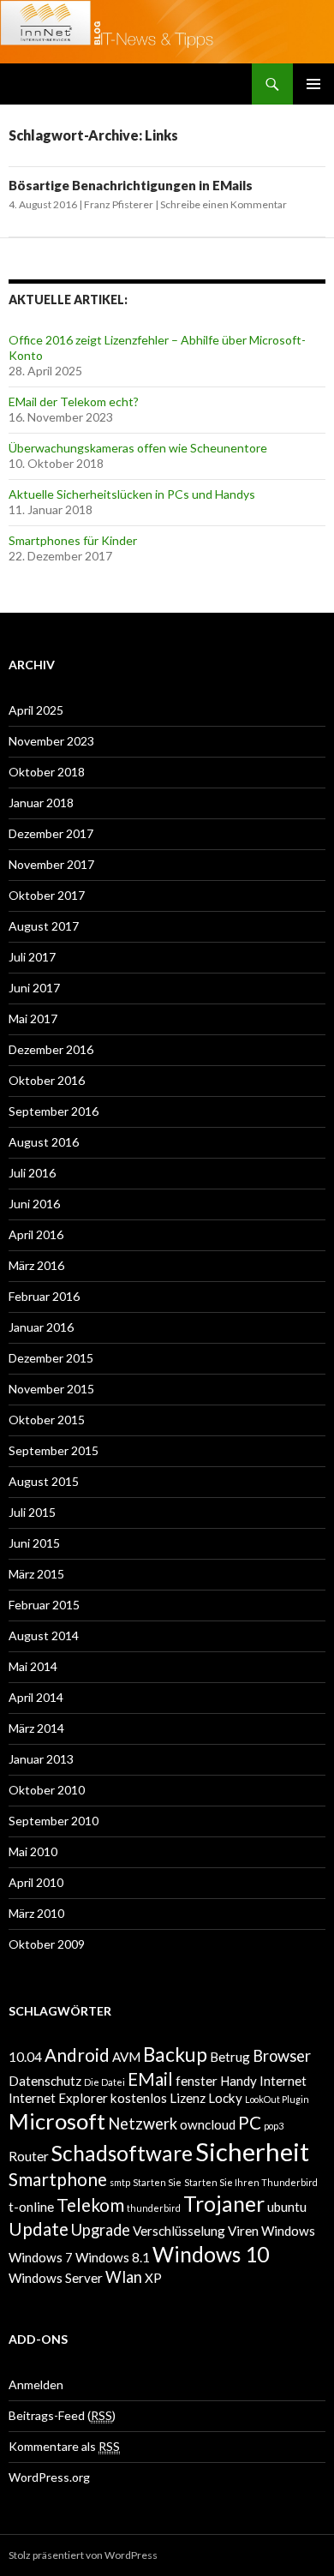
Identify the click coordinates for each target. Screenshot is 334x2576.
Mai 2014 (33, 1666)
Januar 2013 (41, 1759)
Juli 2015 (32, 1512)
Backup (175, 2055)
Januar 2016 (41, 1327)
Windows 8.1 (113, 2257)
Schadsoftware (122, 2153)
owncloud (208, 2124)
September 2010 (54, 1821)
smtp (120, 2182)
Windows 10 (211, 2254)
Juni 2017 (34, 988)
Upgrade (101, 2230)
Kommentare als (64, 2446)
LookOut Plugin (277, 2099)
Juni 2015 (34, 1543)
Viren (243, 2231)
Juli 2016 (32, 1173)
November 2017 (51, 864)
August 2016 (44, 1142)
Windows (288, 2231)
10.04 (25, 2057)
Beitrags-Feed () (62, 2415)
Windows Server (56, 2278)
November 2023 (51, 741)
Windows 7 (41, 2257)
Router (29, 2156)
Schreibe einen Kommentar (224, 204)
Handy (239, 2081)
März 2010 (36, 1913)
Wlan (124, 2277)
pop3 (274, 2126)
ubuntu (287, 2207)
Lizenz (188, 2098)
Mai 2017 (33, 1018)
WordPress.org (49, 2477)
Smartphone (58, 2179)
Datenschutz (45, 2081)
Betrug (230, 2057)
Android (77, 2055)
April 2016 (36, 1234)
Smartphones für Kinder (73, 540)
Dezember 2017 (51, 833)
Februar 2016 (44, 1296)
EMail (150, 2079)
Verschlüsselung (179, 2231)
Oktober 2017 (47, 895)
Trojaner (224, 2204)
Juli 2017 (32, 957)
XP (153, 2278)
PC (250, 2123)
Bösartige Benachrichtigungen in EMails (131, 185)
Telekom (90, 2205)
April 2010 (36, 1882)
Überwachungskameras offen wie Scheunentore (138, 448)
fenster (197, 2081)
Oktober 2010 (47, 1790)
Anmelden (36, 2384)
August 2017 (44, 926)
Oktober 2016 (47, 1080)
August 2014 (44, 1635)
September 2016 (54, 1111)
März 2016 (36, 1265)
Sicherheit (252, 2151)
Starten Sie (157, 2182)
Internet (283, 2081)
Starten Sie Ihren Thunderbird (251, 2182)
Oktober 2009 (47, 1944)
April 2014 (36, 1697)
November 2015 (51, 1389)
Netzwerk (143, 2124)
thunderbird (154, 2208)
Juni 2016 (34, 1204)
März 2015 (36, 1574)
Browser (282, 2056)
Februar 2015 (44, 1605)
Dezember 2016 (51, 1049)
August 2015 (44, 1481)
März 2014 (36, 1728)
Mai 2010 (33, 1851)
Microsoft (57, 2121)
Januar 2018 (41, 803)
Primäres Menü (313, 84)
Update (39, 2229)
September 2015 (54, 1450)
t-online (31, 2207)
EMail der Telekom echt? (74, 401)
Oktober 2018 (47, 772)
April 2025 (36, 710)
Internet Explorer (58, 2098)
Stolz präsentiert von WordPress (83, 2555)
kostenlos (139, 2098)
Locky (225, 2098)
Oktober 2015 (47, 1420)
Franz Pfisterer (119, 204)
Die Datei (104, 2082)
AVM (126, 2057)
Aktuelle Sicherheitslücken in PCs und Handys (132, 494)
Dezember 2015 (51, 1358)
